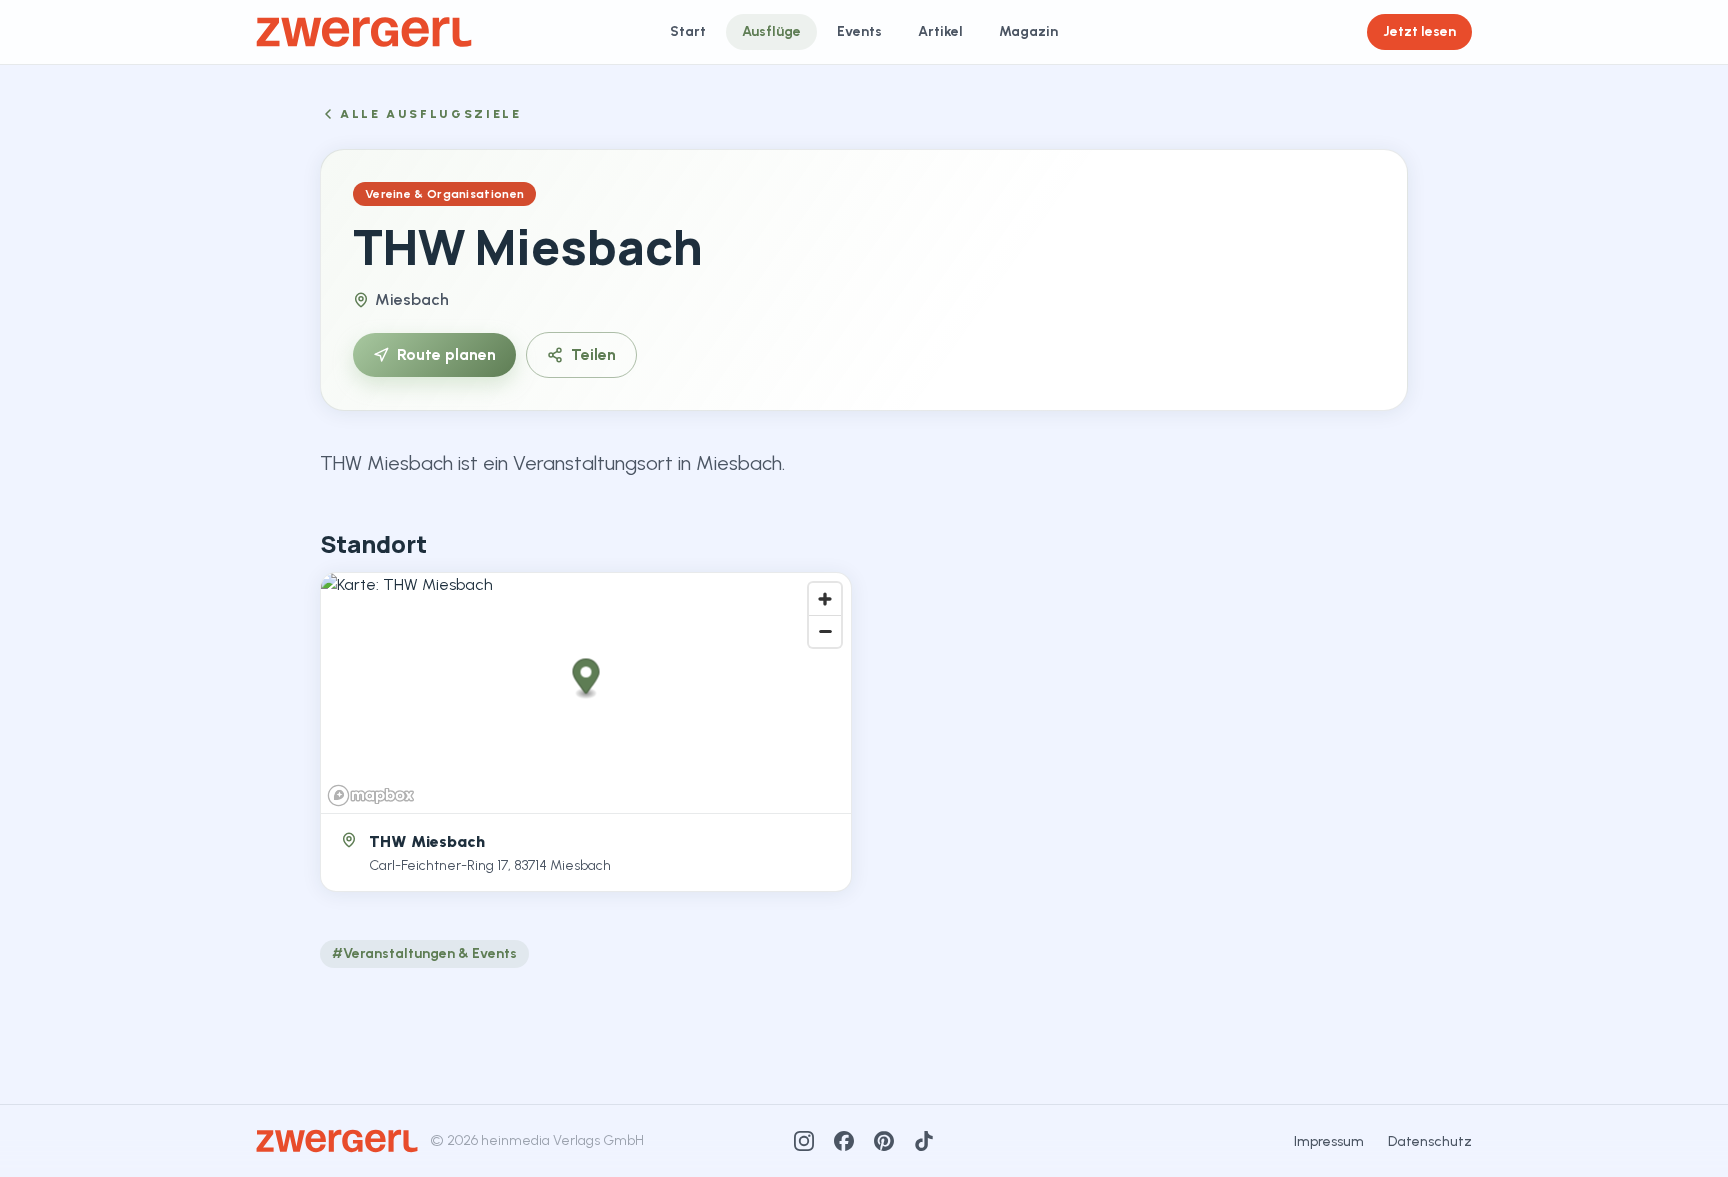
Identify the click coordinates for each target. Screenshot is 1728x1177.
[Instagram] (804, 1141)
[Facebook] (844, 1141)
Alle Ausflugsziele (431, 114)
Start (688, 31)
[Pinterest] (884, 1141)
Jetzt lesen (1419, 31)
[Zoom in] (825, 599)
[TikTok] (924, 1141)
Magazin (1028, 31)
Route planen (446, 354)
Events (859, 31)
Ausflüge (771, 31)
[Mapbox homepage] (371, 795)
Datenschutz (1430, 1141)
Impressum (1329, 1141)
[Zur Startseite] (364, 32)
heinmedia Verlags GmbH (562, 1140)
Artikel (940, 31)
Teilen (593, 354)
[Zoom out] (825, 631)
